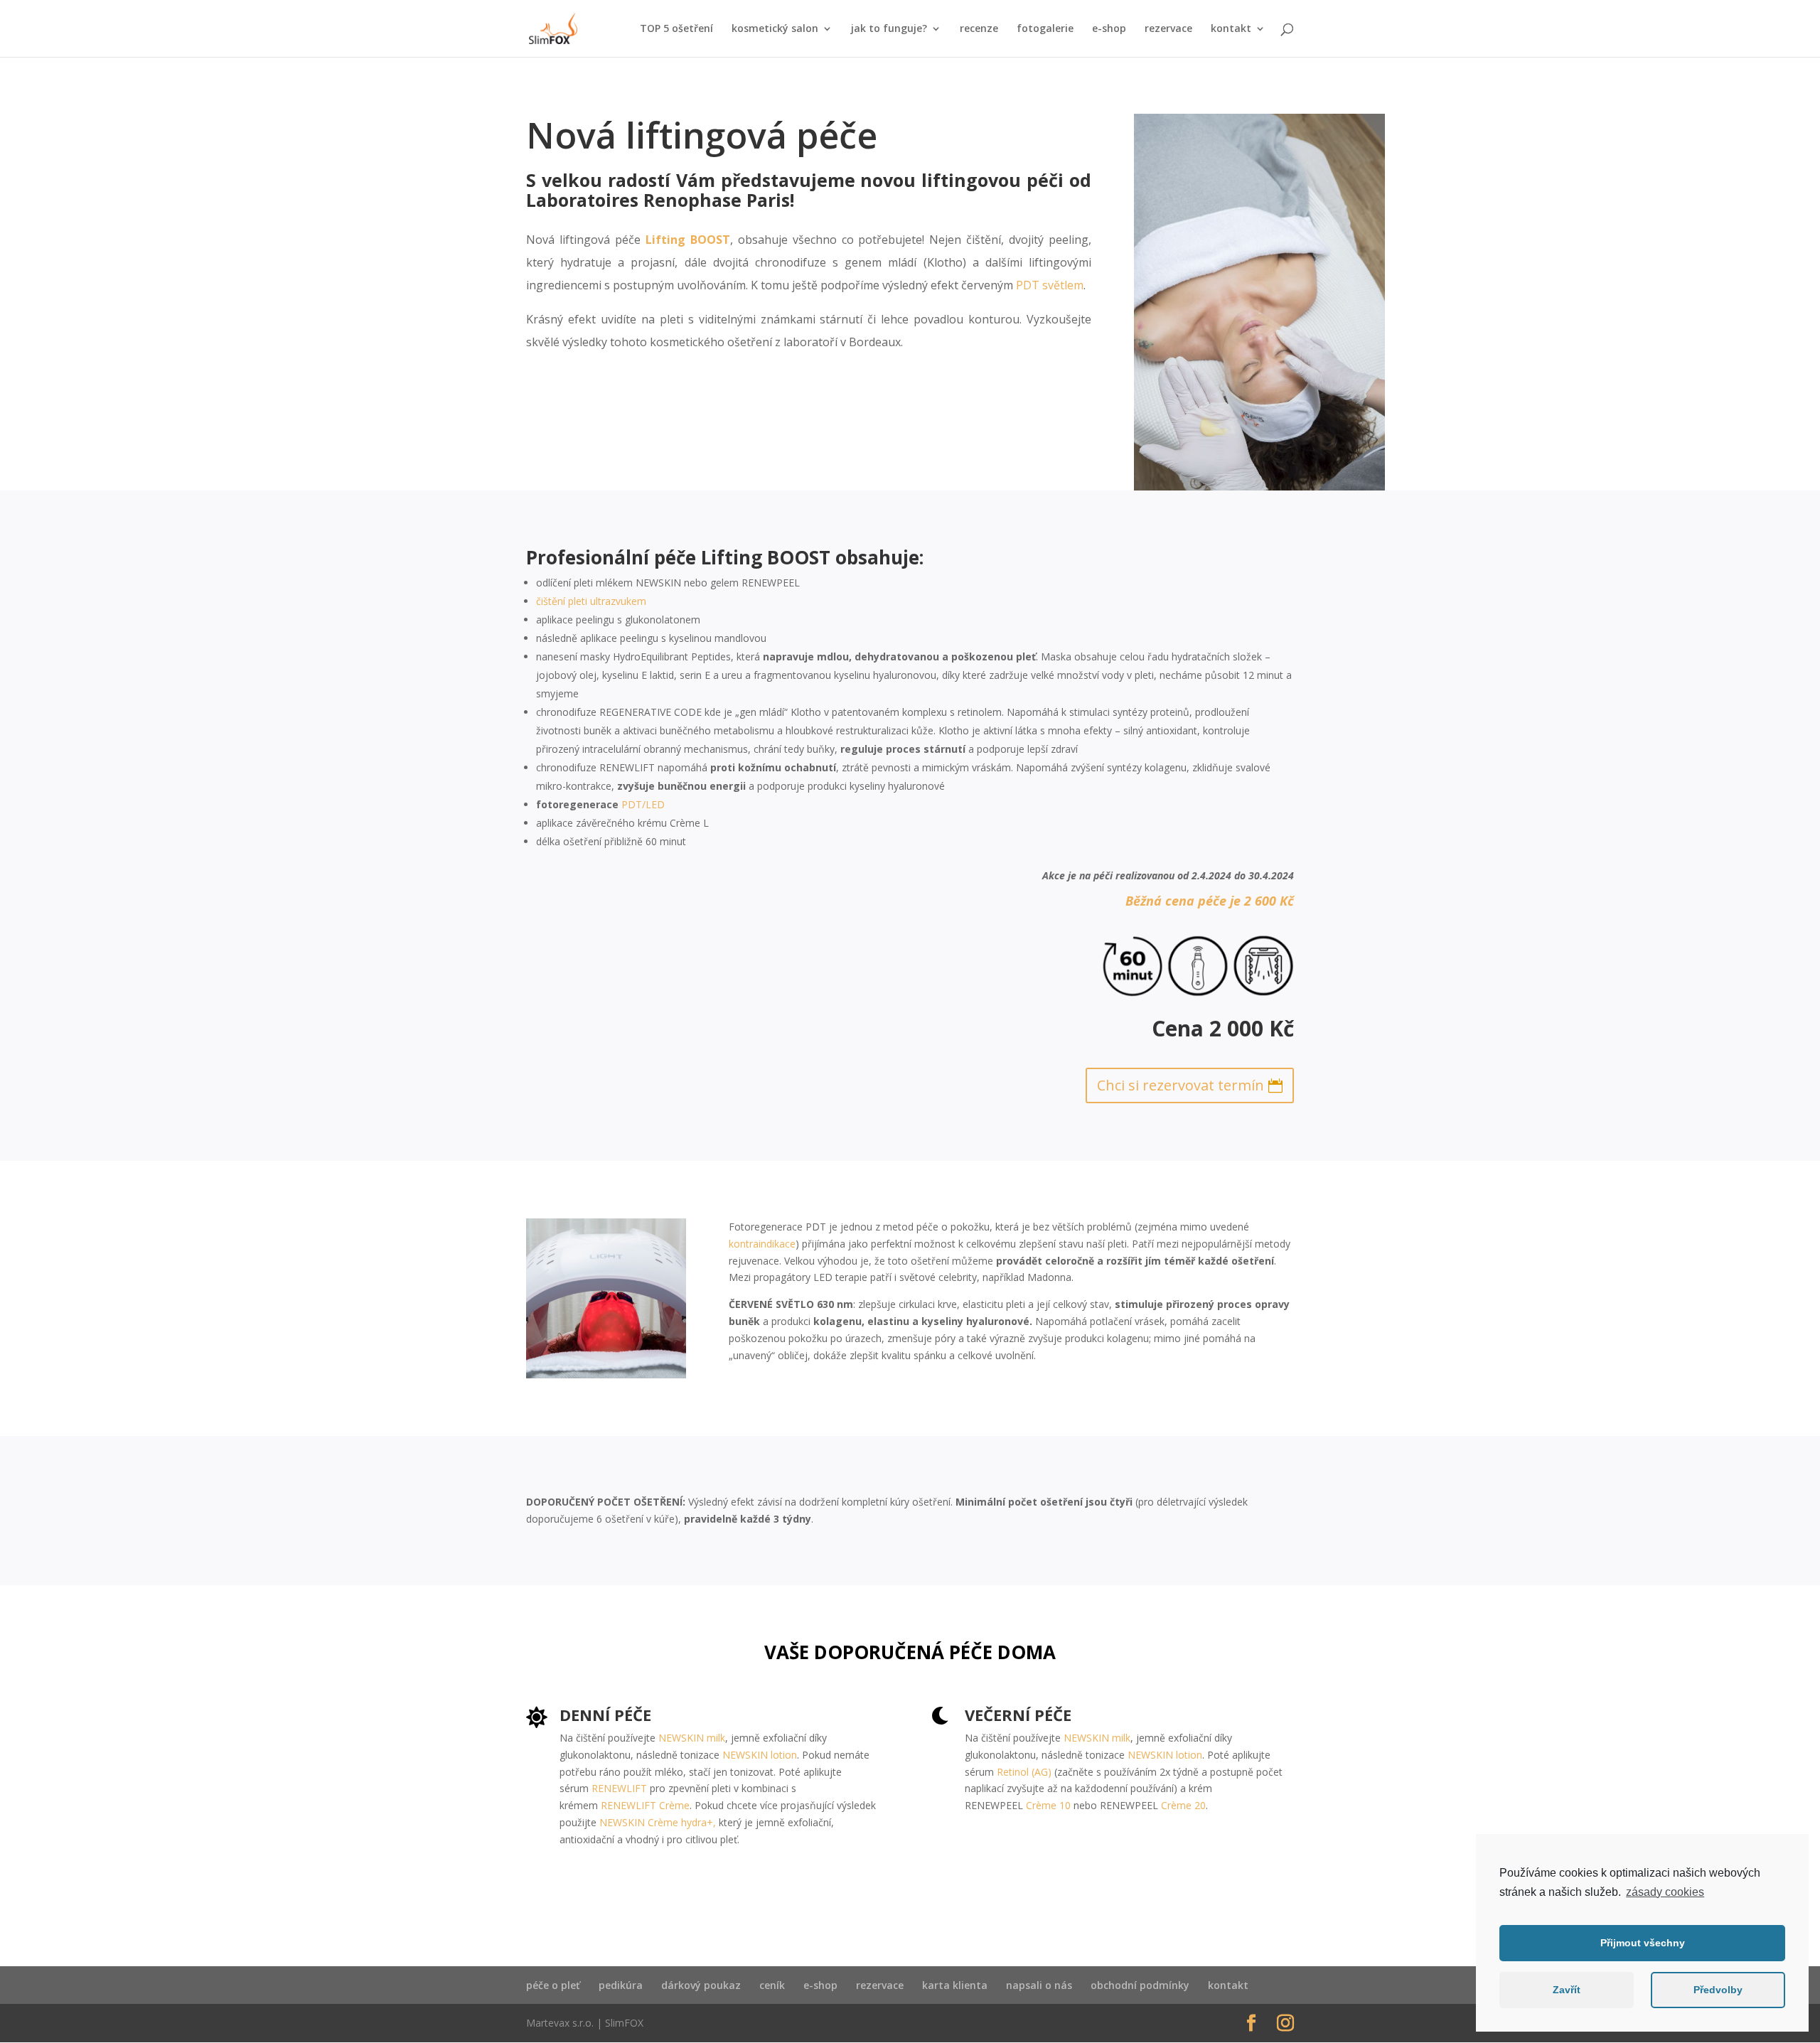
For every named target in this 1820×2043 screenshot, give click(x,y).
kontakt (1231, 29)
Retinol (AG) (1024, 1772)
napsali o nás (1039, 1985)
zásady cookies (1665, 1892)
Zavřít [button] (1567, 1990)
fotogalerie (1045, 29)
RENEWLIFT (619, 1788)
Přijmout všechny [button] (1643, 1943)
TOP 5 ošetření (676, 29)
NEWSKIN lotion (760, 1755)
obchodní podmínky (1140, 1985)
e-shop (1109, 29)
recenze (979, 29)
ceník (772, 1985)
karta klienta (955, 1985)
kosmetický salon (775, 29)
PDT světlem (1050, 285)
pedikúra (621, 1985)
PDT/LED (643, 804)
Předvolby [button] (1718, 1990)
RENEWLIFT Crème (645, 1805)
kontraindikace (762, 1244)
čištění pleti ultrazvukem (591, 601)
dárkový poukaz (701, 1985)
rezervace (1168, 29)
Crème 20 (1183, 1805)
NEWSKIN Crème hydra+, (658, 1822)
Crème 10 (1048, 1805)
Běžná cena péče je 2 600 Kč (1210, 901)
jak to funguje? (889, 29)
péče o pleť (553, 1985)
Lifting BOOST (688, 240)
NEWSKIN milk (692, 1738)
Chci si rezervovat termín (1181, 1085)
